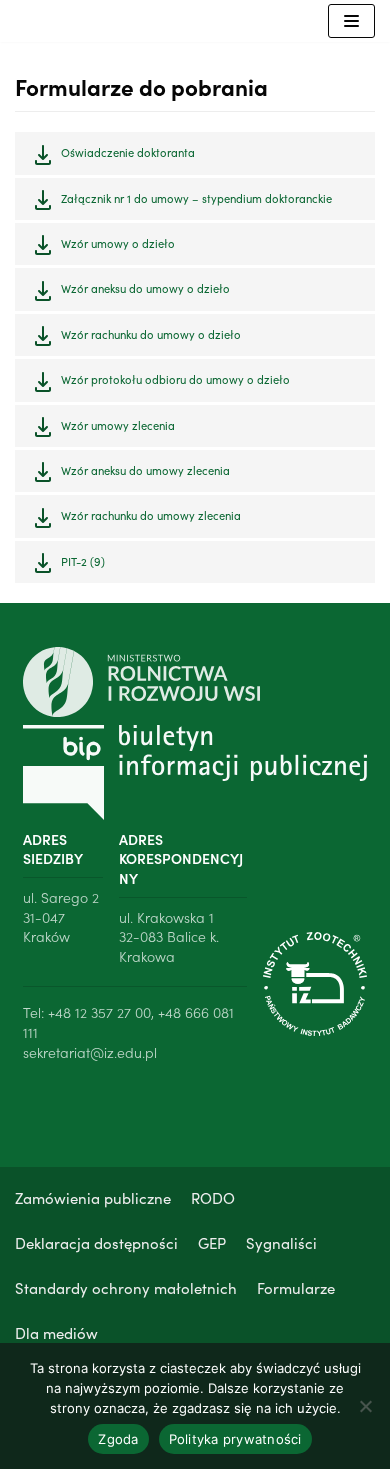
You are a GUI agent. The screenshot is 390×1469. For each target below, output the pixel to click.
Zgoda (118, 1439)
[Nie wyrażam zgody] (365, 1406)
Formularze (296, 1287)
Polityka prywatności (235, 1439)
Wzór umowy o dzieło (118, 243)
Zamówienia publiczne (93, 1197)
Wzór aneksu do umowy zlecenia (145, 470)
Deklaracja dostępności (96, 1242)
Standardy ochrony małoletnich (126, 1287)
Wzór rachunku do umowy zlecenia (151, 515)
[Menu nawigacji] (351, 21)
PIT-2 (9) (83, 561)
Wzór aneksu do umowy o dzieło (145, 288)
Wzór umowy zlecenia (118, 425)
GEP (212, 1242)
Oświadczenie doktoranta (128, 152)
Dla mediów (56, 1332)
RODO (213, 1197)
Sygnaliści (281, 1242)
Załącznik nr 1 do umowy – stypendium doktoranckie (196, 198)
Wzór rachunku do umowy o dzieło (151, 334)
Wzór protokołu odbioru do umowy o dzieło (175, 379)
